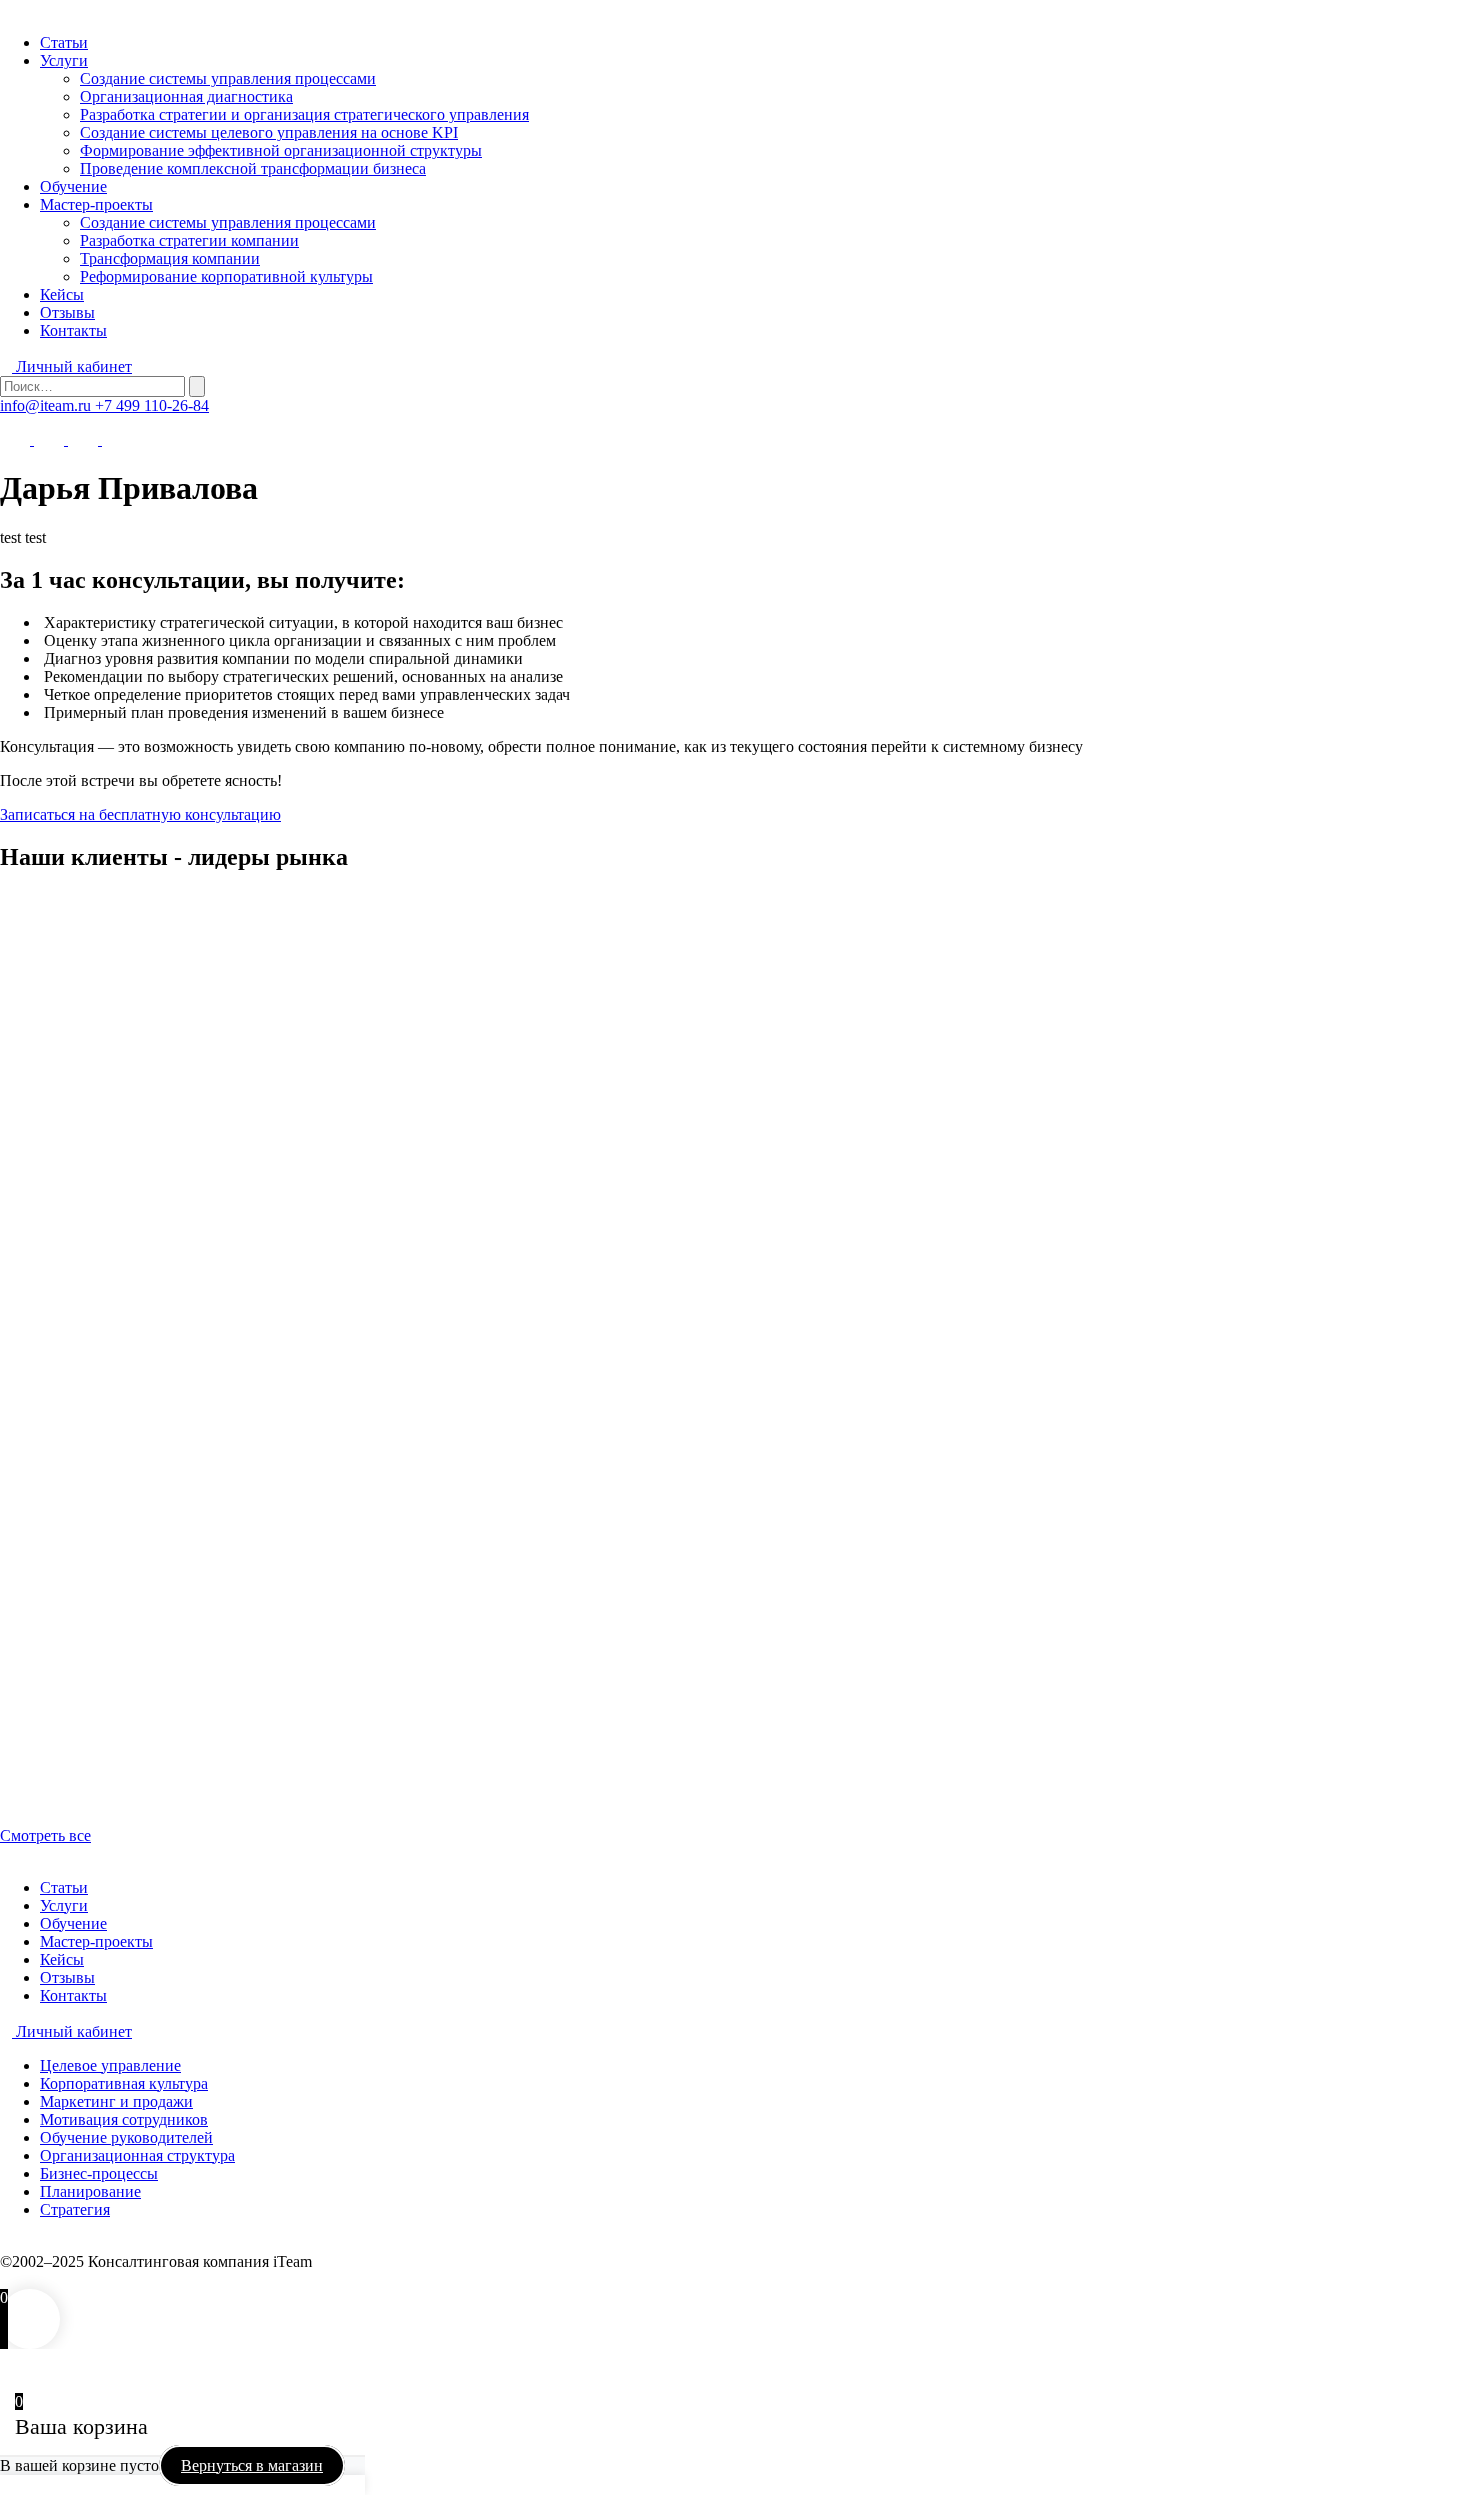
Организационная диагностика (186, 96)
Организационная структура (137, 2155)
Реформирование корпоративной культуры (226, 276)
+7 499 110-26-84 (152, 405)
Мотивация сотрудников (124, 2119)
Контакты (73, 330)
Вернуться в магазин (252, 2465)
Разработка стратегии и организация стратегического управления (304, 114)
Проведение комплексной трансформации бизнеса (253, 168)
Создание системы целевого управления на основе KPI (269, 132)
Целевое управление (110, 2065)
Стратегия (75, 2209)
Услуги (64, 60)
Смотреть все (45, 1835)
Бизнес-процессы (99, 2173)
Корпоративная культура (124, 2083)
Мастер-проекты (96, 204)
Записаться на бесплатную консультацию (140, 814)
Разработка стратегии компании (189, 240)
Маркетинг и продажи (116, 2101)
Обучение (73, 186)
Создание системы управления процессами (228, 78)
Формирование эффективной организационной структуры (281, 150)
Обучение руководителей (126, 2137)
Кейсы (62, 294)
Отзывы (67, 312)
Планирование (90, 2191)
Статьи (64, 42)
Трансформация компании (170, 258)
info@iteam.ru (47, 405)
